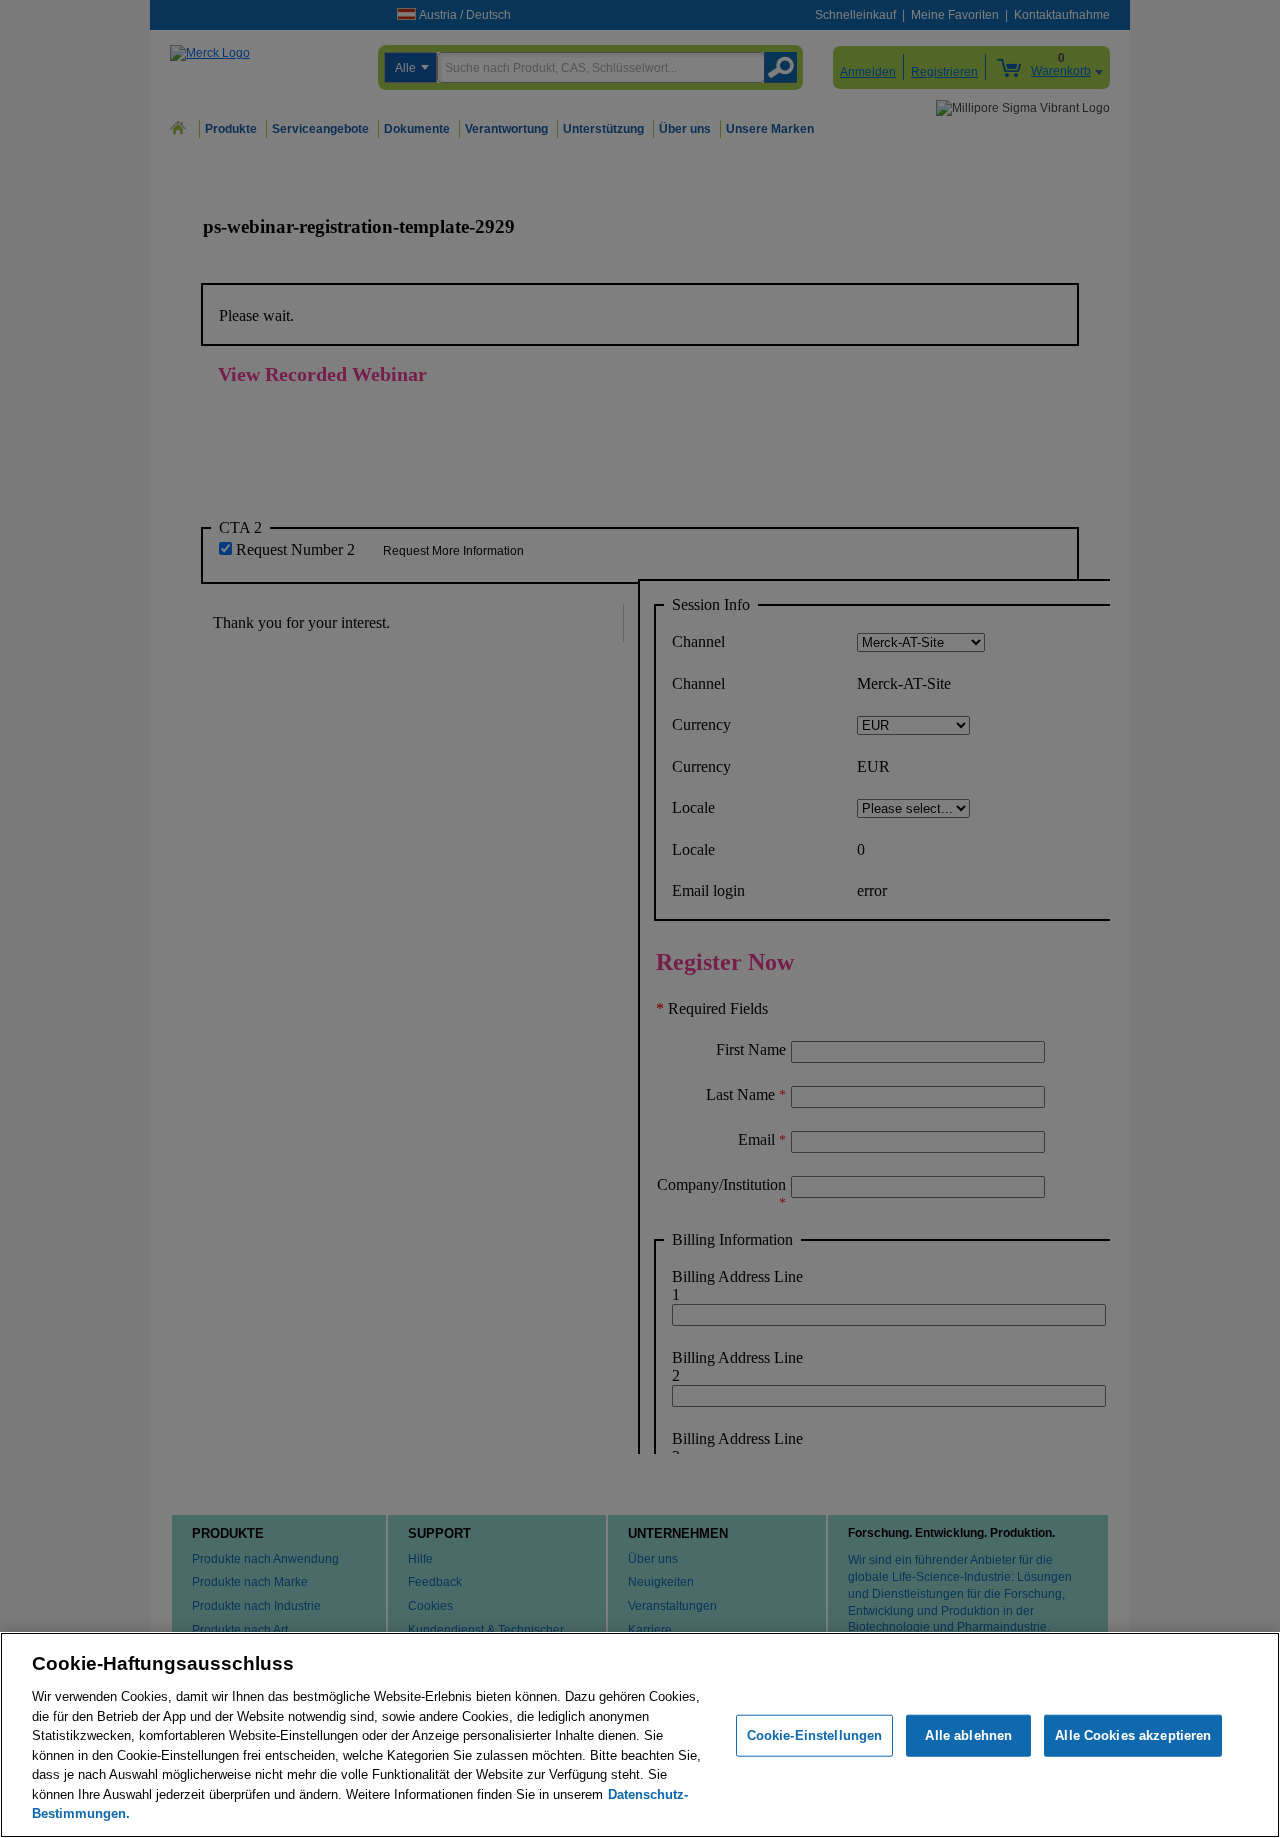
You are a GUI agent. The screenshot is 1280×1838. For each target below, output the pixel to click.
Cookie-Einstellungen (815, 1735)
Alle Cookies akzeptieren (1133, 1735)
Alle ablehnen (968, 1735)
